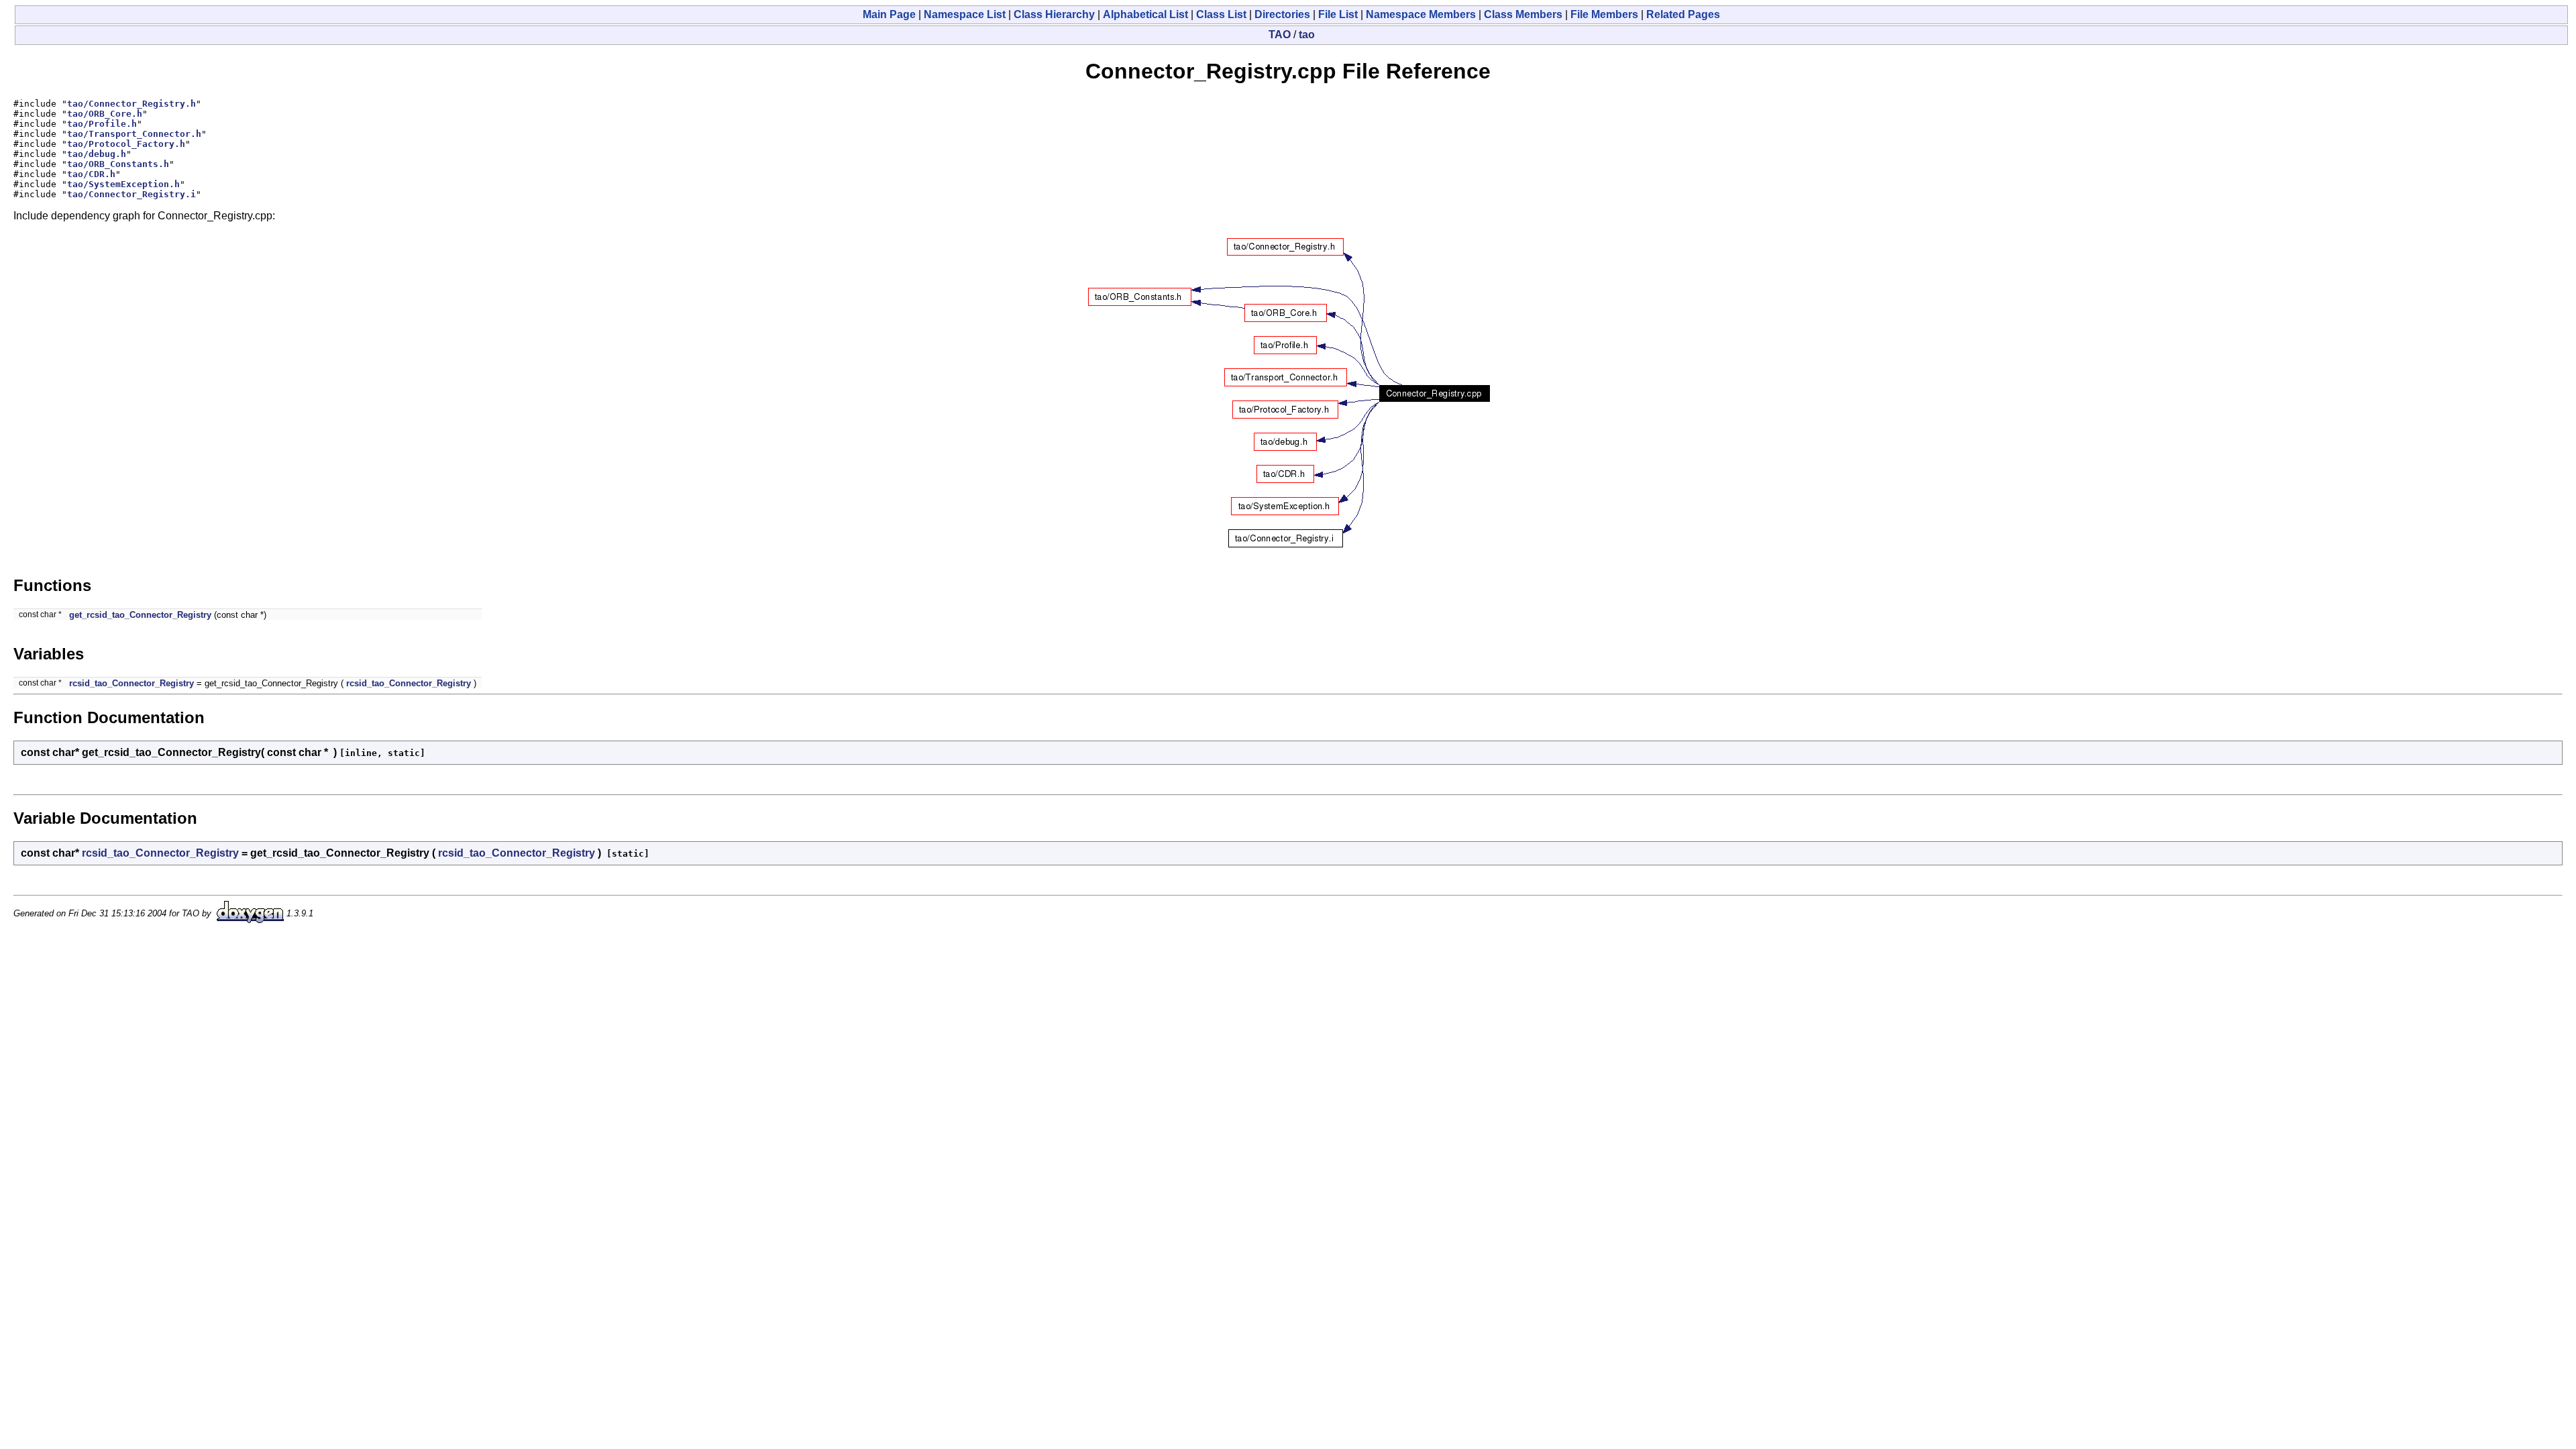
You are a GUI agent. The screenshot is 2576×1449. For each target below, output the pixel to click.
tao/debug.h (97, 154)
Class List (1221, 14)
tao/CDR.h (91, 174)
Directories (1282, 14)
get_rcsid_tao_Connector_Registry (140, 615)
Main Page (889, 14)
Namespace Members (1421, 14)
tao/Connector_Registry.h (131, 104)
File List (1338, 14)
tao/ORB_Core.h (105, 114)
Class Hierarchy (1054, 14)
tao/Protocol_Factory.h (126, 144)
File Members (1604, 14)
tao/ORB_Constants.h (118, 164)
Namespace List (965, 14)
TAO (1280, 35)
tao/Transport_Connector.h (134, 134)
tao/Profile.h (102, 124)
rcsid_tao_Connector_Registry (131, 683)
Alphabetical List (1145, 14)
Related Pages (1683, 14)
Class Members (1523, 14)
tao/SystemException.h (123, 184)
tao (1307, 35)
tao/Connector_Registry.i (131, 194)
